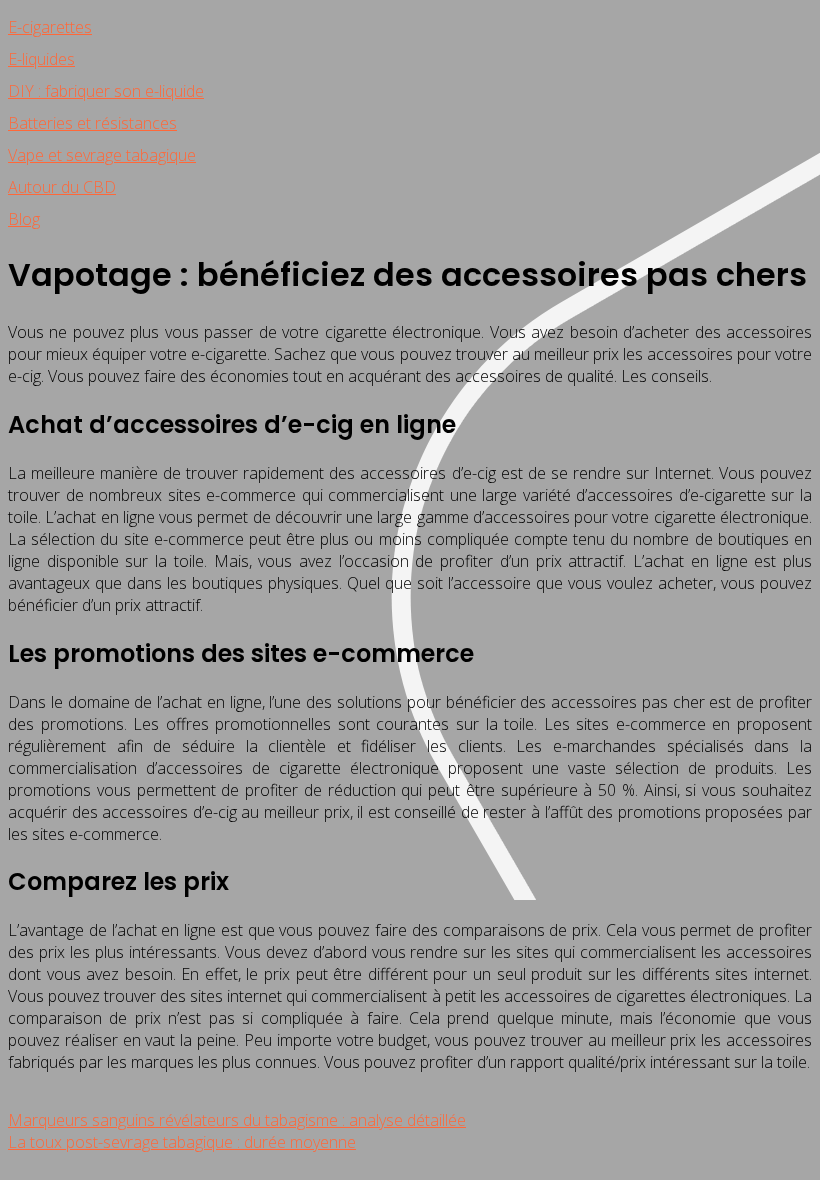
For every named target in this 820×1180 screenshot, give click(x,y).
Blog (24, 219)
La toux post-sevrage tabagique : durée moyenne (182, 1142)
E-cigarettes (50, 27)
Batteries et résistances (92, 123)
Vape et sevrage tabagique (102, 155)
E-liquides (41, 59)
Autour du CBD (62, 187)
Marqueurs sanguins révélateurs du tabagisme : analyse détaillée (237, 1120)
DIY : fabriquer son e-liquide (106, 91)
